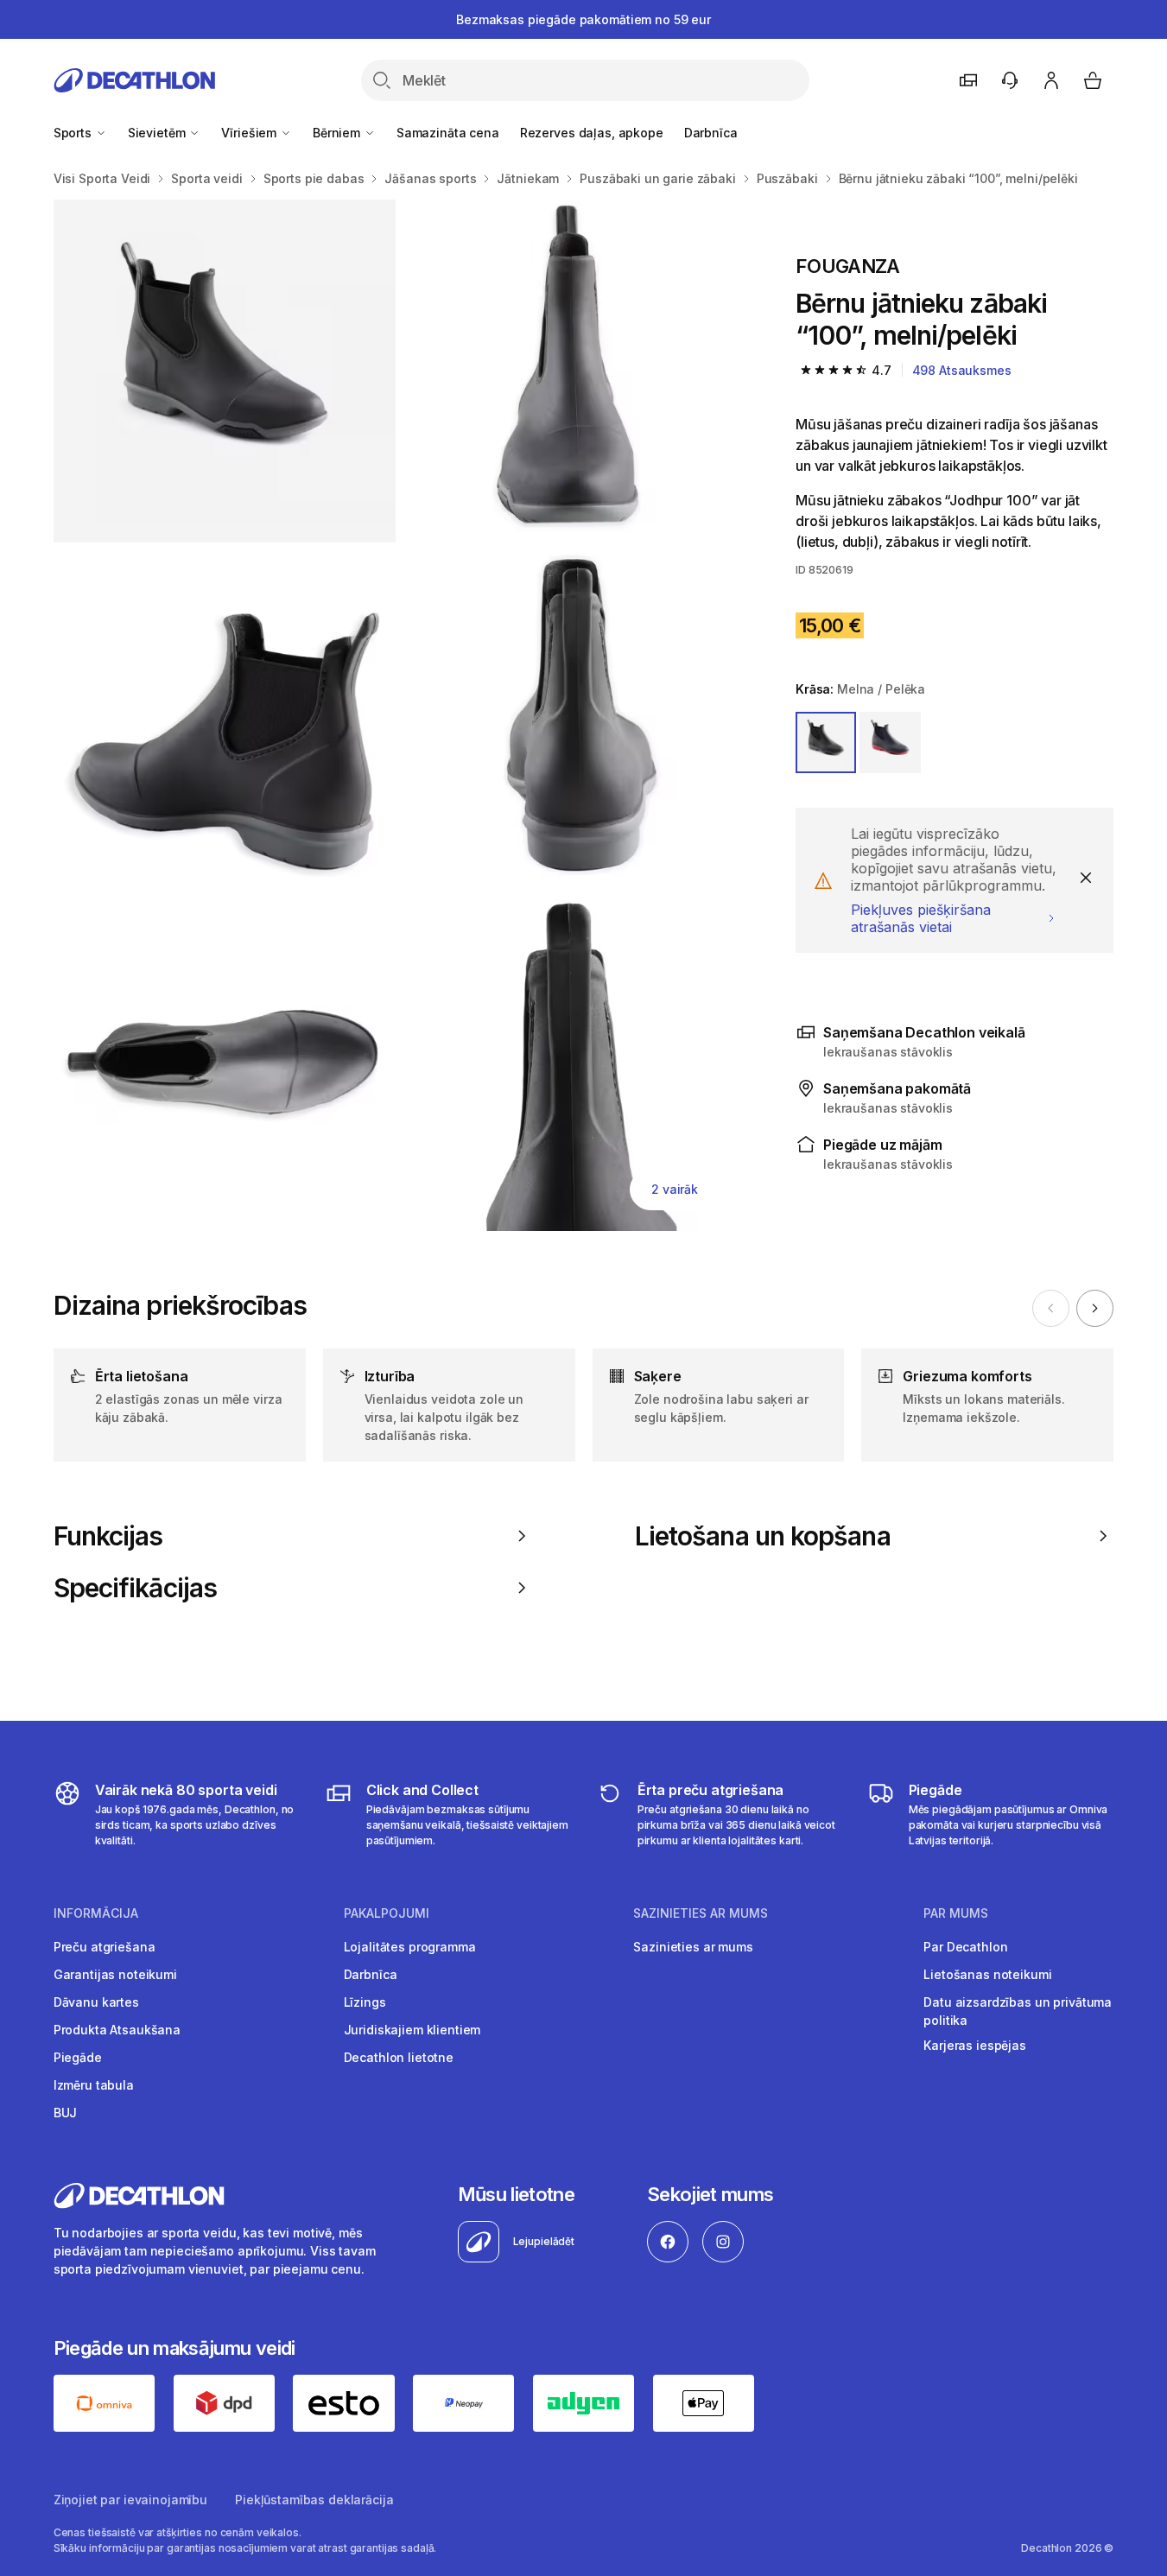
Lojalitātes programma (410, 1947)
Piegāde (78, 2057)
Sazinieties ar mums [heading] (701, 1913)
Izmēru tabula (94, 2085)
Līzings (365, 2002)
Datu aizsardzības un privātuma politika (1018, 2011)
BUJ (66, 2113)
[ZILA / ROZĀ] (890, 742)
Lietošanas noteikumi (987, 1974)
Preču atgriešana (105, 1947)
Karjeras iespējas (975, 2045)
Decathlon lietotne (399, 2057)
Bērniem (338, 133)
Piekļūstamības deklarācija (314, 2500)
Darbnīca (711, 133)
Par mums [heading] (956, 1913)
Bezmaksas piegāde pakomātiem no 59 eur (583, 19)
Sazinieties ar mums (693, 1947)
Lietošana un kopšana (763, 1536)
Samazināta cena (448, 133)
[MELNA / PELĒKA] (826, 742)
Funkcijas (108, 1536)
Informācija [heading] (96, 1913)
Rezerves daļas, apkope (592, 133)
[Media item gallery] (397, 715)
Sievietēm (159, 133)
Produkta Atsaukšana (117, 2030)
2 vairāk (675, 1189)
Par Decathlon (965, 1947)
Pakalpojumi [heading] (387, 1913)
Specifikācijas (135, 1588)
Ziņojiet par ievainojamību (130, 2500)
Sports (74, 133)
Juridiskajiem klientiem (412, 2030)
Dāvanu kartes (96, 2002)
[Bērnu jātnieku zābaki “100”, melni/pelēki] (225, 371)
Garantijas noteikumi (115, 1974)
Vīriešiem (251, 133)
